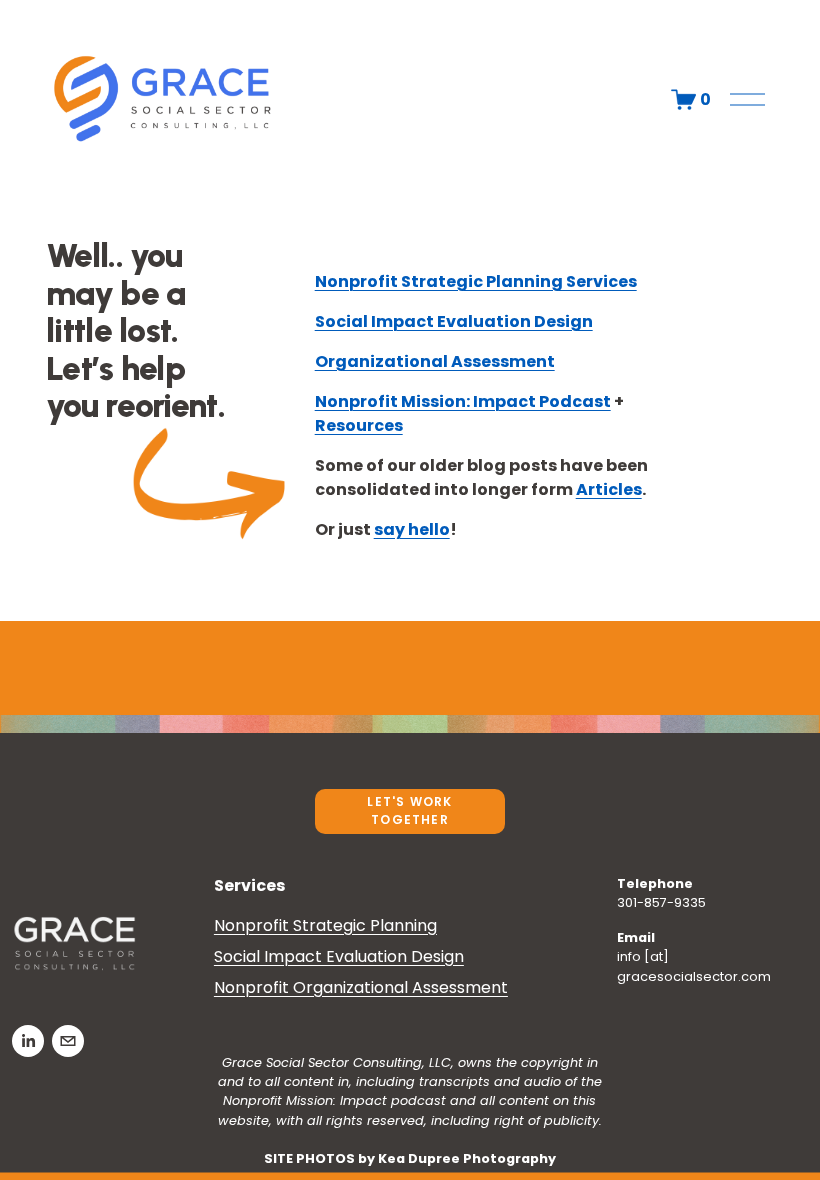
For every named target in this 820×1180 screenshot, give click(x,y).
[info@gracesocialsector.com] (68, 1041)
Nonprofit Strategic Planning (325, 925)
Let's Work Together (409, 810)
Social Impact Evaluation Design (339, 956)
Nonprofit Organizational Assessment (361, 987)
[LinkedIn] (28, 1041)
